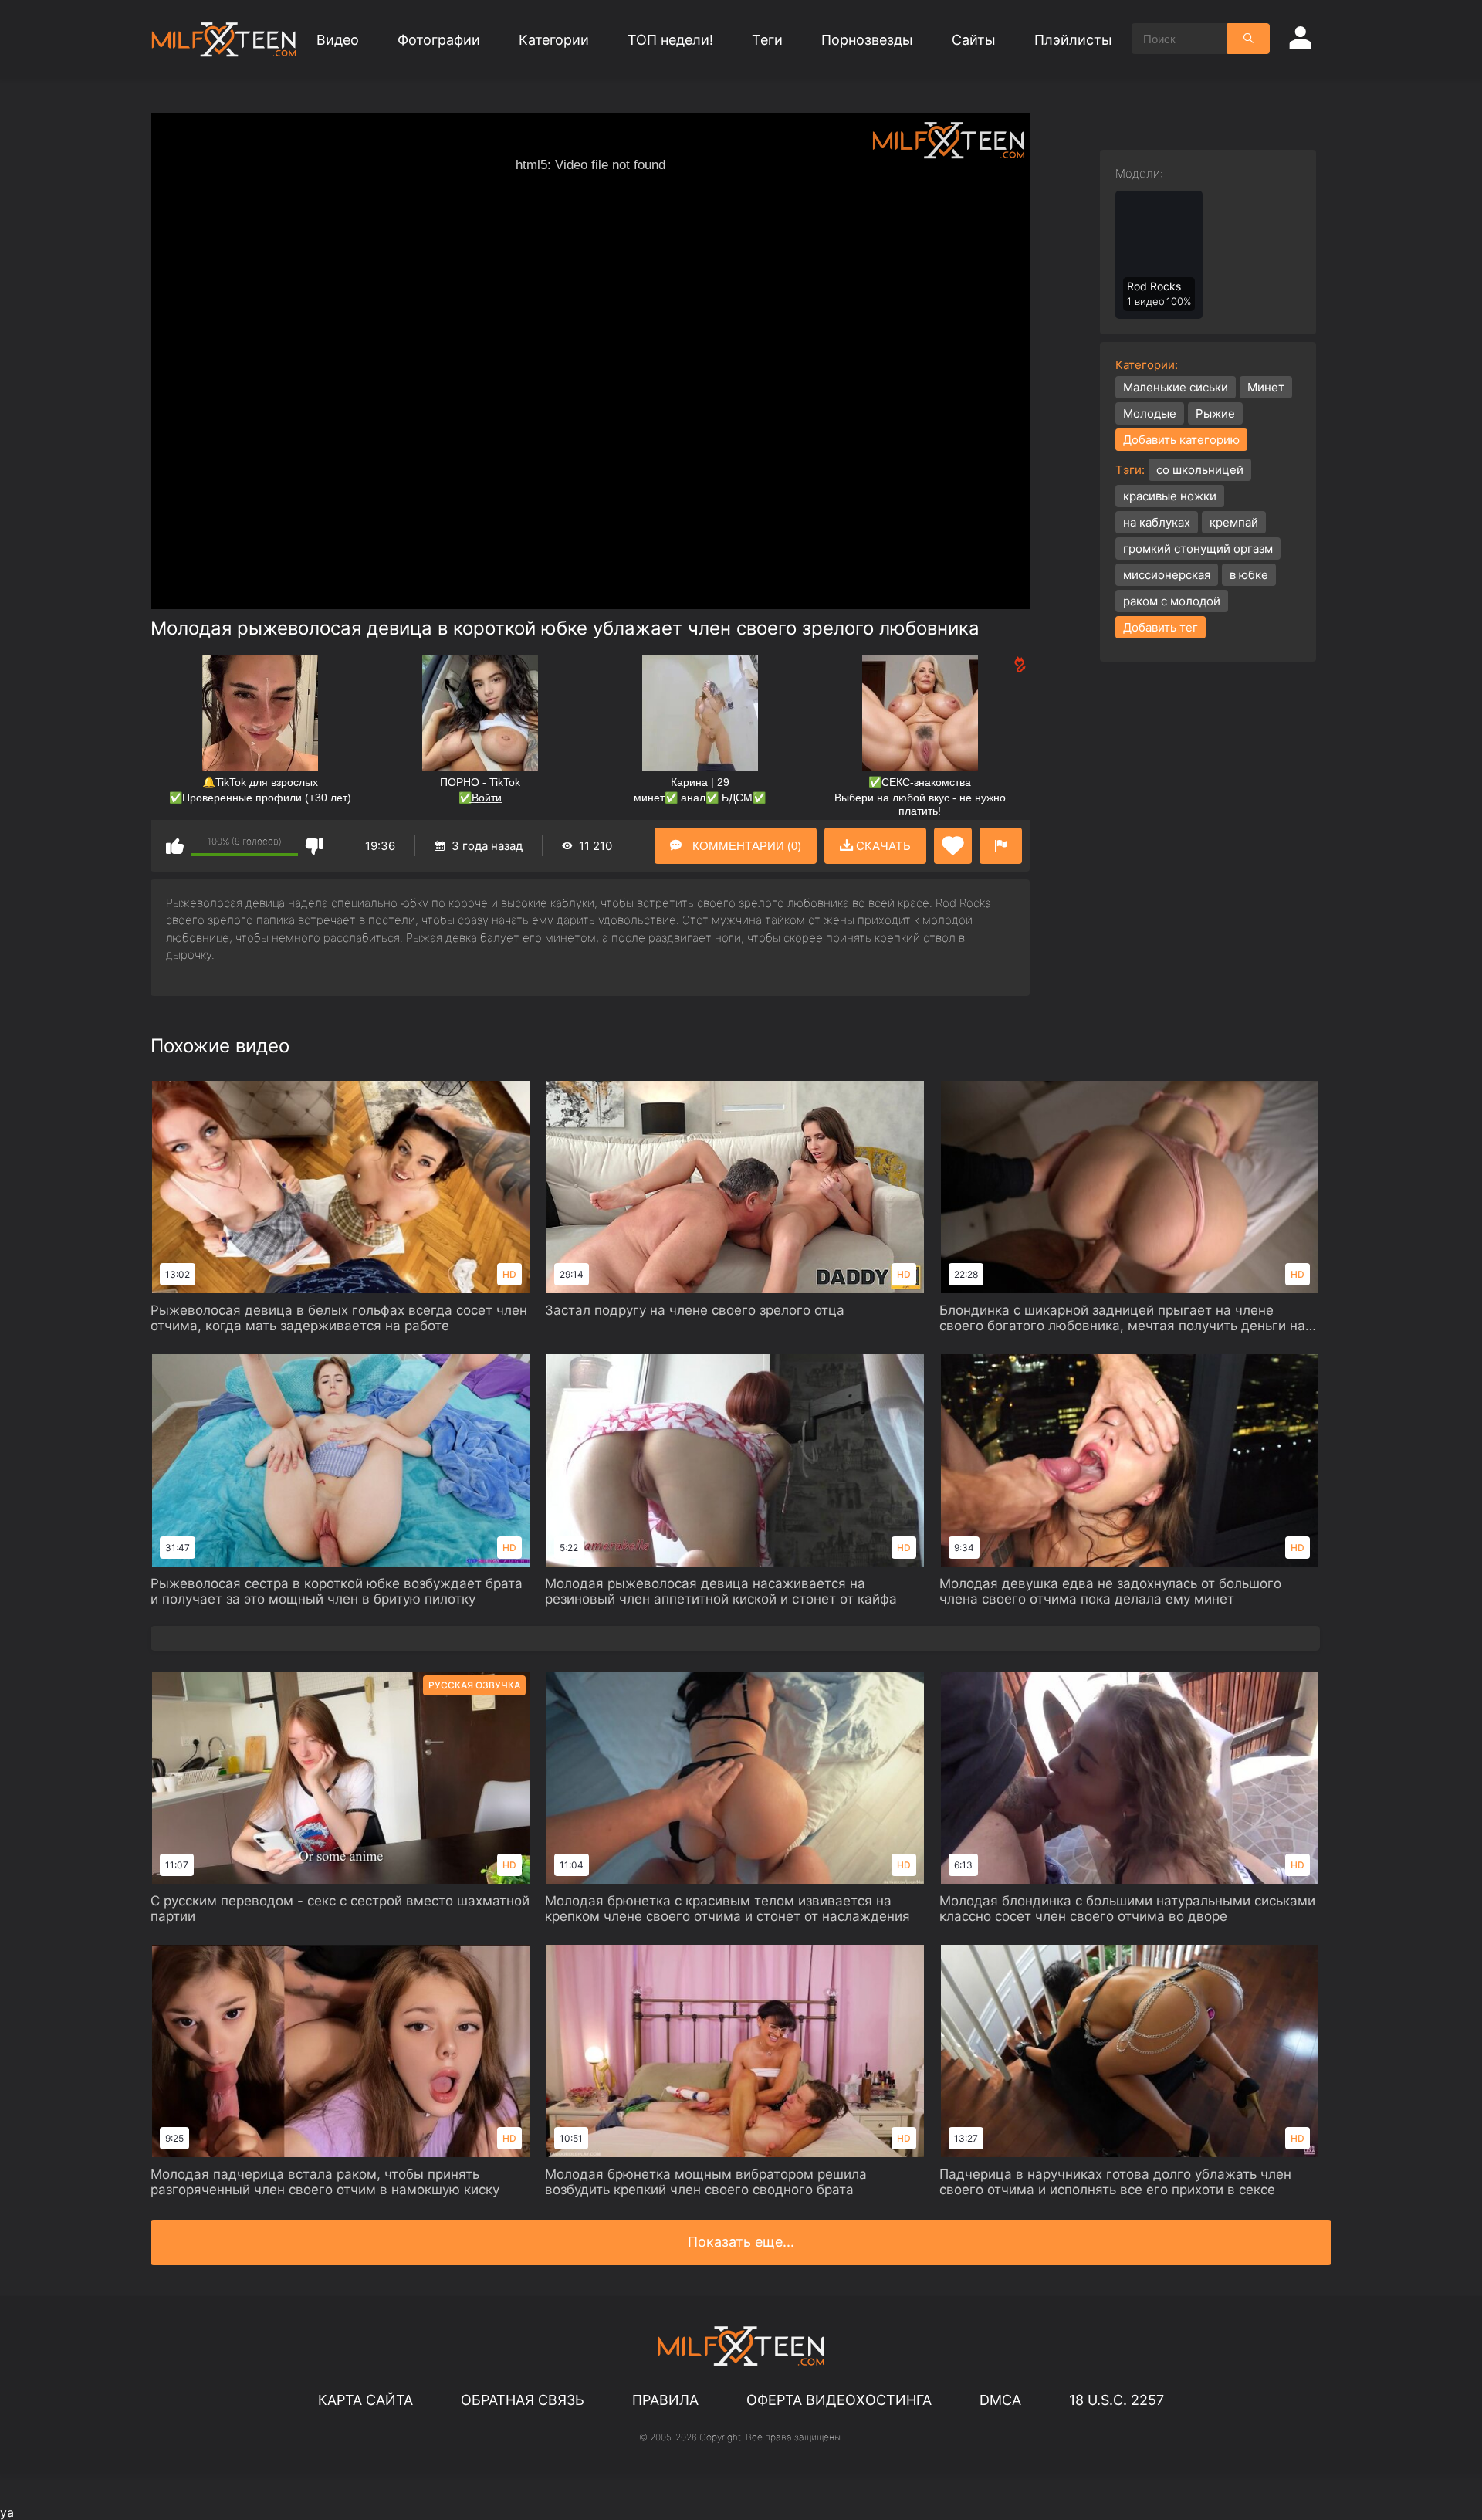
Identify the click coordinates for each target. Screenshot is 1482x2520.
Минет (1266, 387)
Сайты (974, 40)
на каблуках (1157, 522)
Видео (338, 40)
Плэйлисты (1073, 40)
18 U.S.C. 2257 (1117, 2400)
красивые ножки (1170, 496)
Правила (665, 2400)
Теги (767, 40)
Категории (554, 40)
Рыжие (1215, 413)
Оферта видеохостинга (839, 2400)
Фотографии (439, 40)
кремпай (1234, 522)
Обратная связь (523, 2400)
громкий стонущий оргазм (1198, 549)
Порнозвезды (867, 40)
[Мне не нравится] (315, 846)
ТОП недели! (670, 40)
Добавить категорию (1181, 440)
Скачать (882, 846)
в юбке (1249, 575)
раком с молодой (1172, 601)
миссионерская (1167, 575)
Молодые (1150, 413)
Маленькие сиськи (1176, 387)
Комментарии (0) (745, 846)
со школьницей (1200, 470)
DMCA (1000, 2400)
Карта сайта (365, 2400)
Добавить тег (1161, 627)
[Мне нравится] (175, 846)
